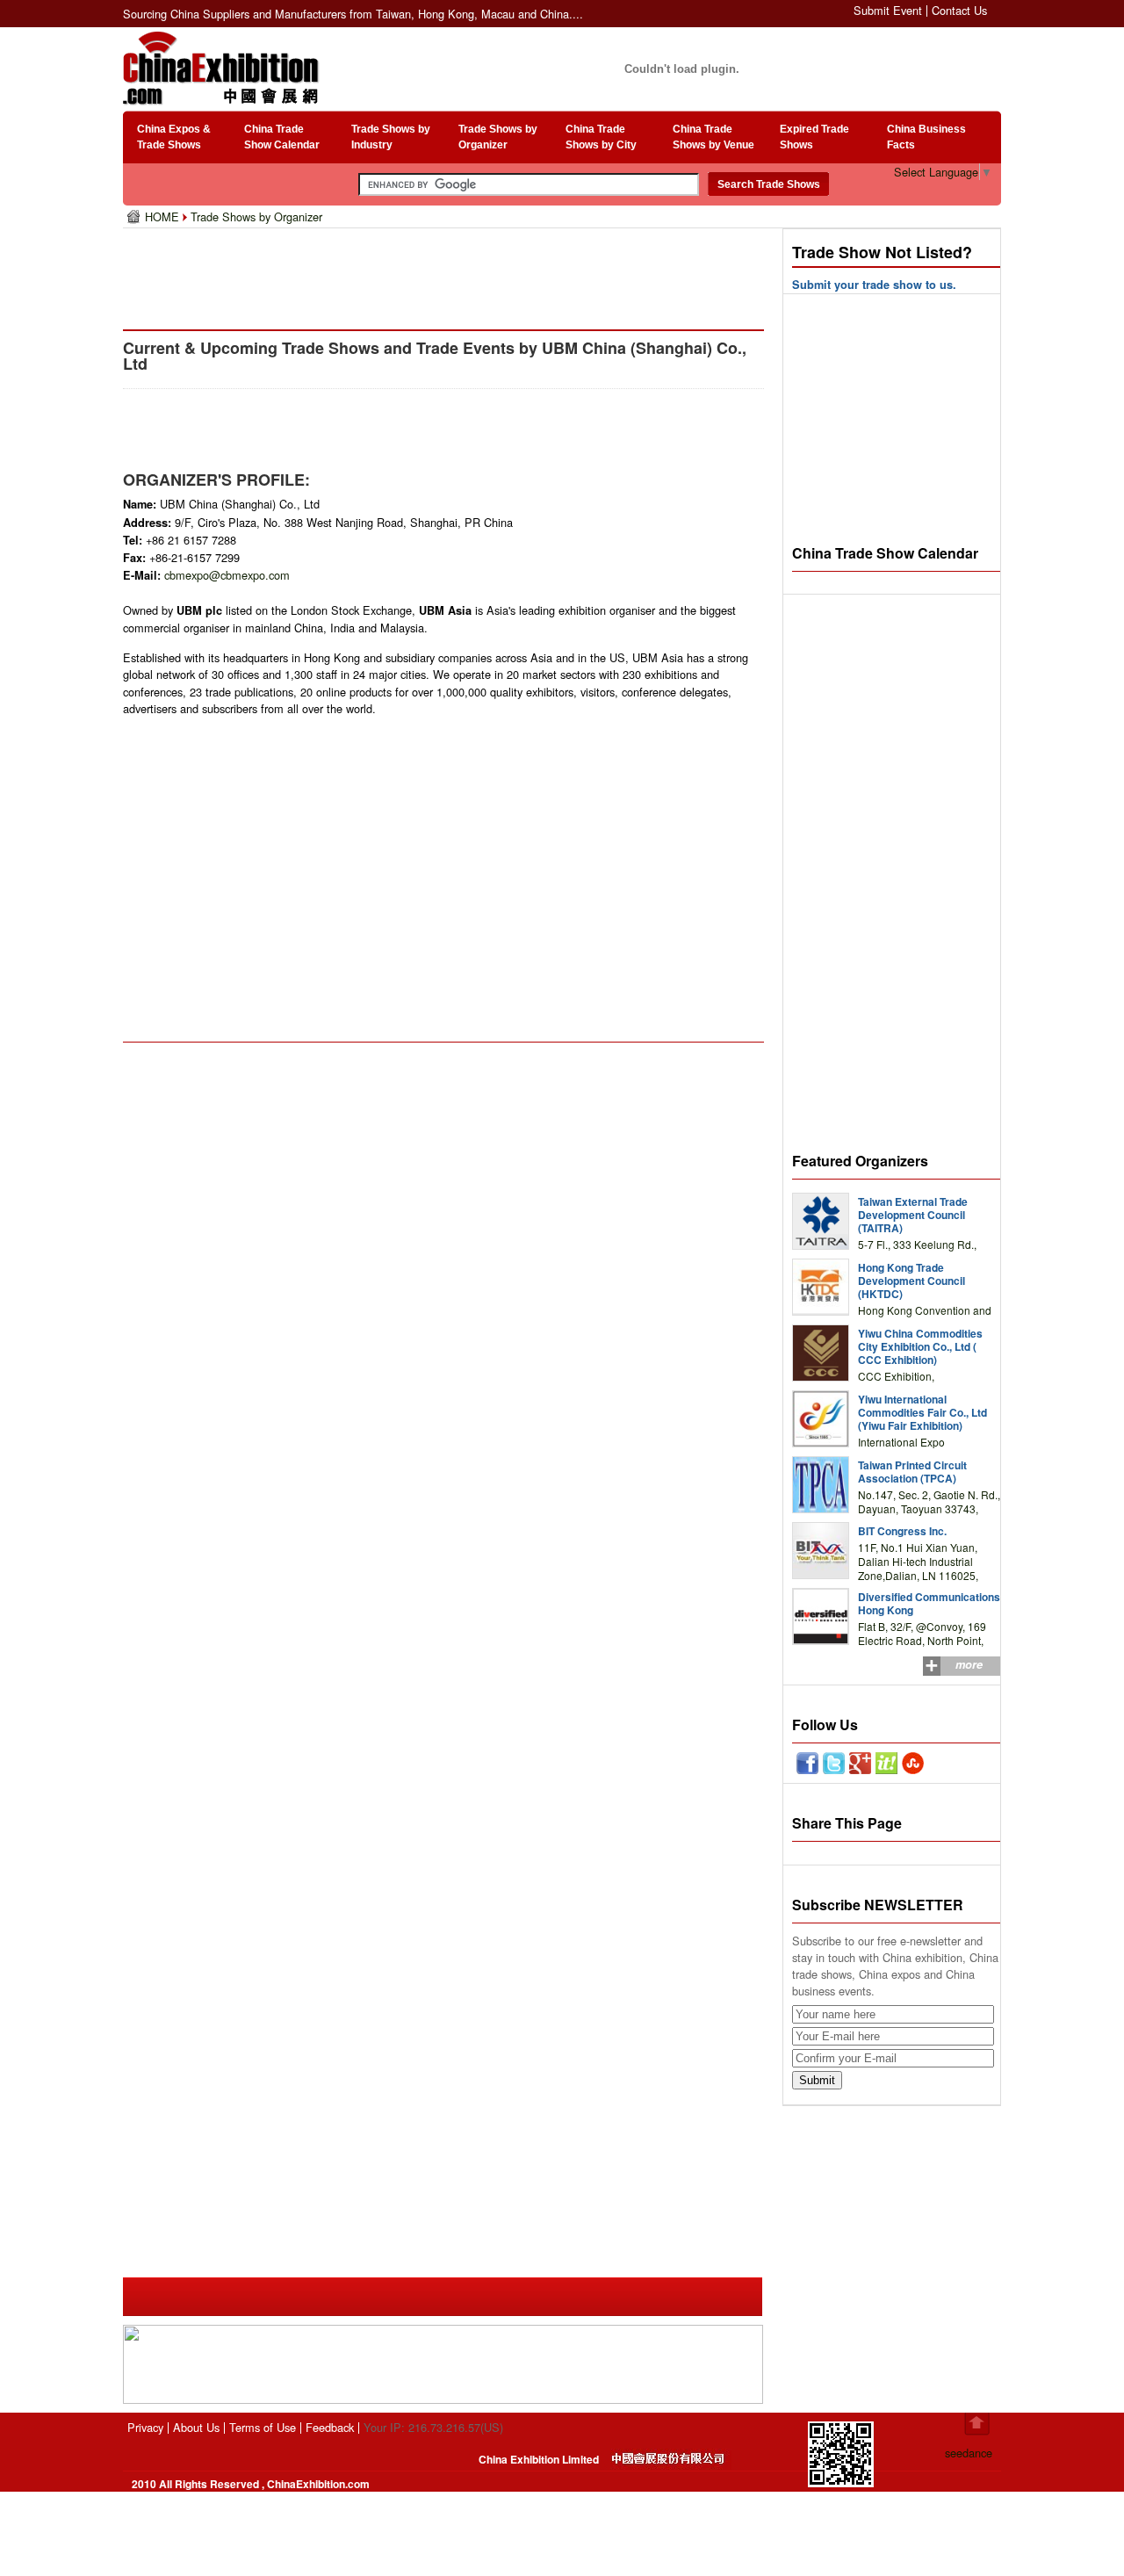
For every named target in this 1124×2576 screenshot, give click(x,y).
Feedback (330, 2427)
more (969, 1664)
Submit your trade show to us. (874, 285)
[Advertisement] (447, 272)
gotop (977, 2424)
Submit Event (888, 10)
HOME (164, 216)
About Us (196, 2427)
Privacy (145, 2427)
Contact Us (959, 10)
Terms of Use (263, 2427)
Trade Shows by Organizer (256, 216)
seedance (969, 2453)
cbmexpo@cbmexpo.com (227, 575)
